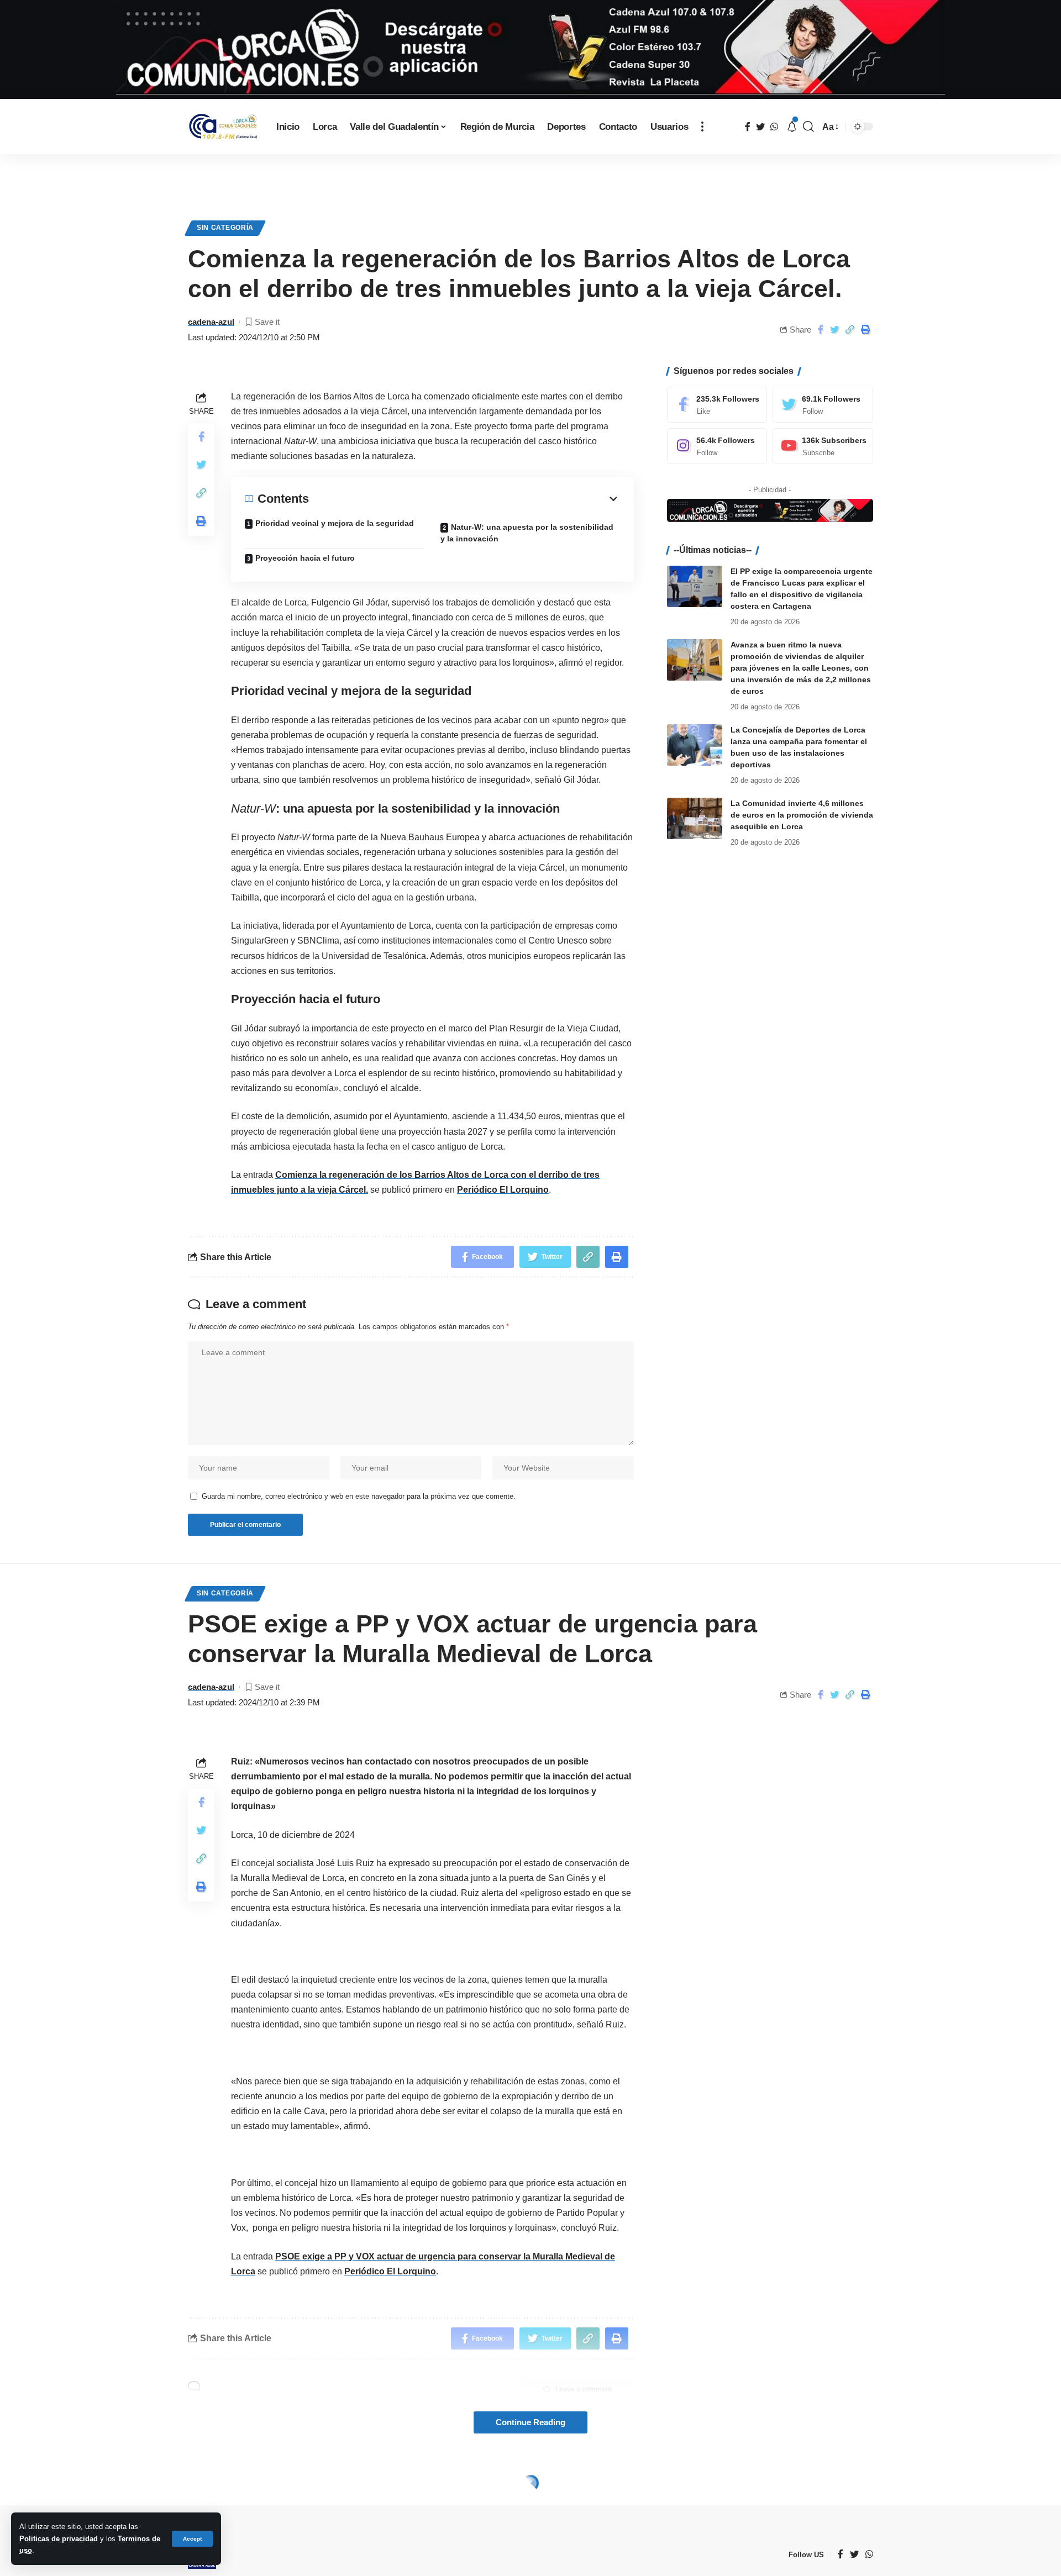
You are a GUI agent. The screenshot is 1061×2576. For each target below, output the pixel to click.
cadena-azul (211, 322)
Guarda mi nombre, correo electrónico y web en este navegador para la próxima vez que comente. (359, 1496)
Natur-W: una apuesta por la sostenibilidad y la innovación (527, 533)
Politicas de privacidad (59, 2539)
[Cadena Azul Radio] (223, 127)
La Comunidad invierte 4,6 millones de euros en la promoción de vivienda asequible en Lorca (802, 815)
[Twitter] (823, 405)
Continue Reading (530, 2422)
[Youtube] (823, 446)
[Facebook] (717, 405)
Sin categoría (225, 228)
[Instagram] (717, 446)
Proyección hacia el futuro (305, 558)
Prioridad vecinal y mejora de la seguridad (335, 523)
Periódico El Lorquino (503, 1190)
